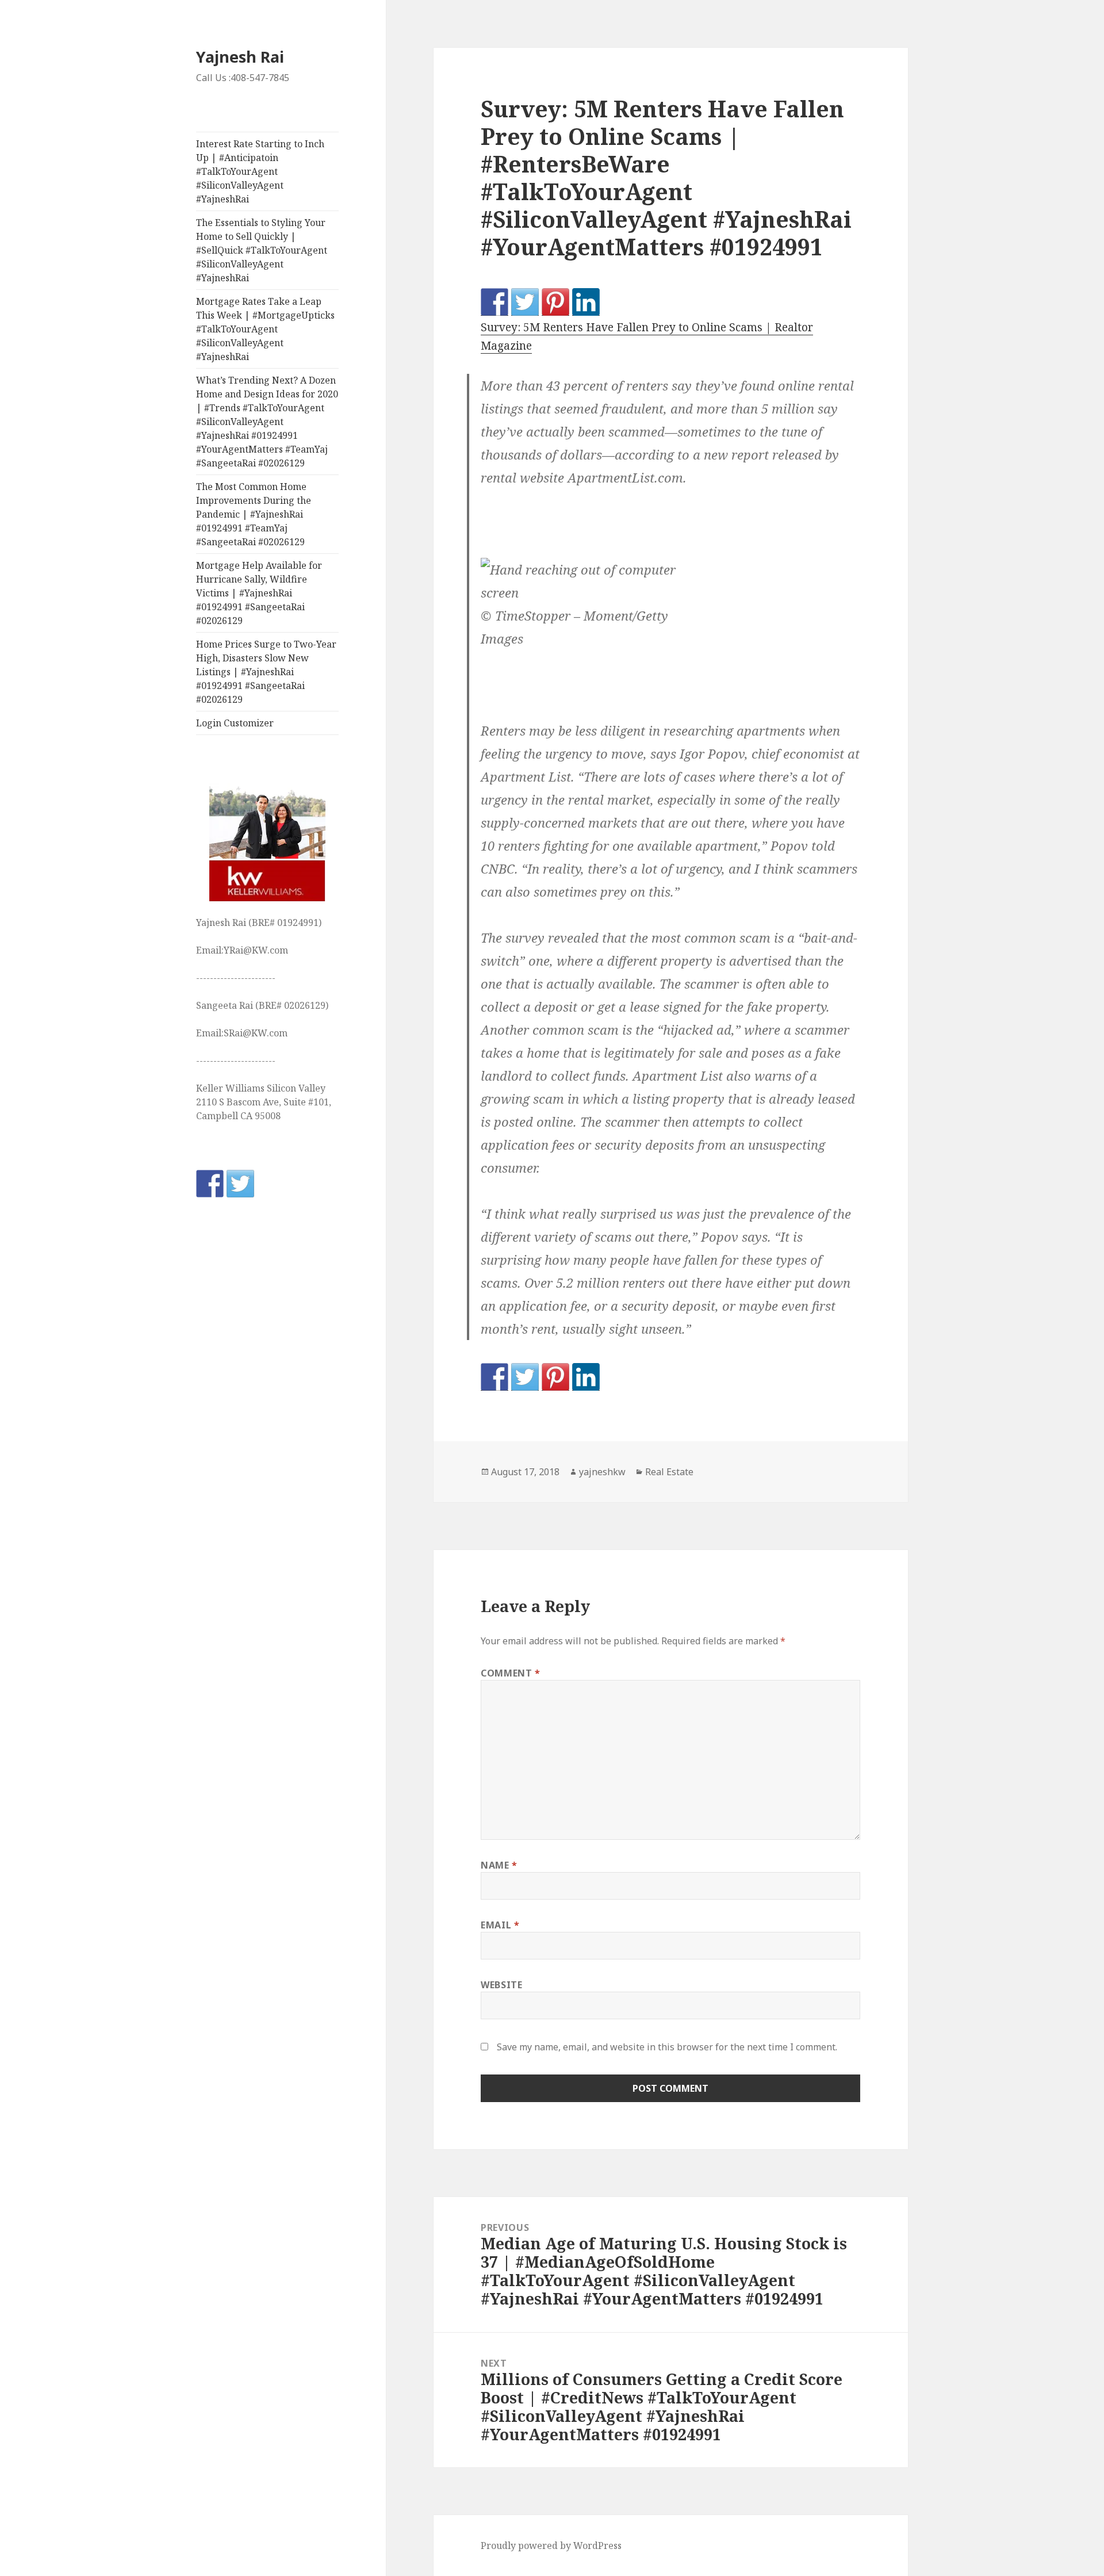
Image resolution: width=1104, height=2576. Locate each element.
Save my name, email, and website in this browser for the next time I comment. (667, 2047)
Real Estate (669, 1472)
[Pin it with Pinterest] (555, 302)
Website (501, 1985)
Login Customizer (235, 723)
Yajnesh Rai (240, 57)
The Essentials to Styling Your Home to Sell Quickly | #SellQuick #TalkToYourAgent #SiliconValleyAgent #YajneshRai (262, 250)
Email (500, 1925)
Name (499, 1865)
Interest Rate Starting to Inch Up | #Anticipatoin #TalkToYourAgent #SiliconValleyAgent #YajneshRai (260, 171)
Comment (511, 1673)
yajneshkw (602, 1472)
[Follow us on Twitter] (240, 1184)
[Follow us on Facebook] (210, 1184)
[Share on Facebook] (494, 302)
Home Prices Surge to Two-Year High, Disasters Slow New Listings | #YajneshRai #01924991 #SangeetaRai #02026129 (266, 672)
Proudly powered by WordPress (551, 2546)
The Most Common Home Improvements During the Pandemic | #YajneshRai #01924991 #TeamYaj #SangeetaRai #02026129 (254, 514)
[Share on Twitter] (525, 302)
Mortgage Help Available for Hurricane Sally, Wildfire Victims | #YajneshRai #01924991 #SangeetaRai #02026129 (259, 593)
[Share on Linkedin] (586, 302)
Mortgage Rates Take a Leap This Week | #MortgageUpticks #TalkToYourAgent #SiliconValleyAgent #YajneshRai (265, 329)
